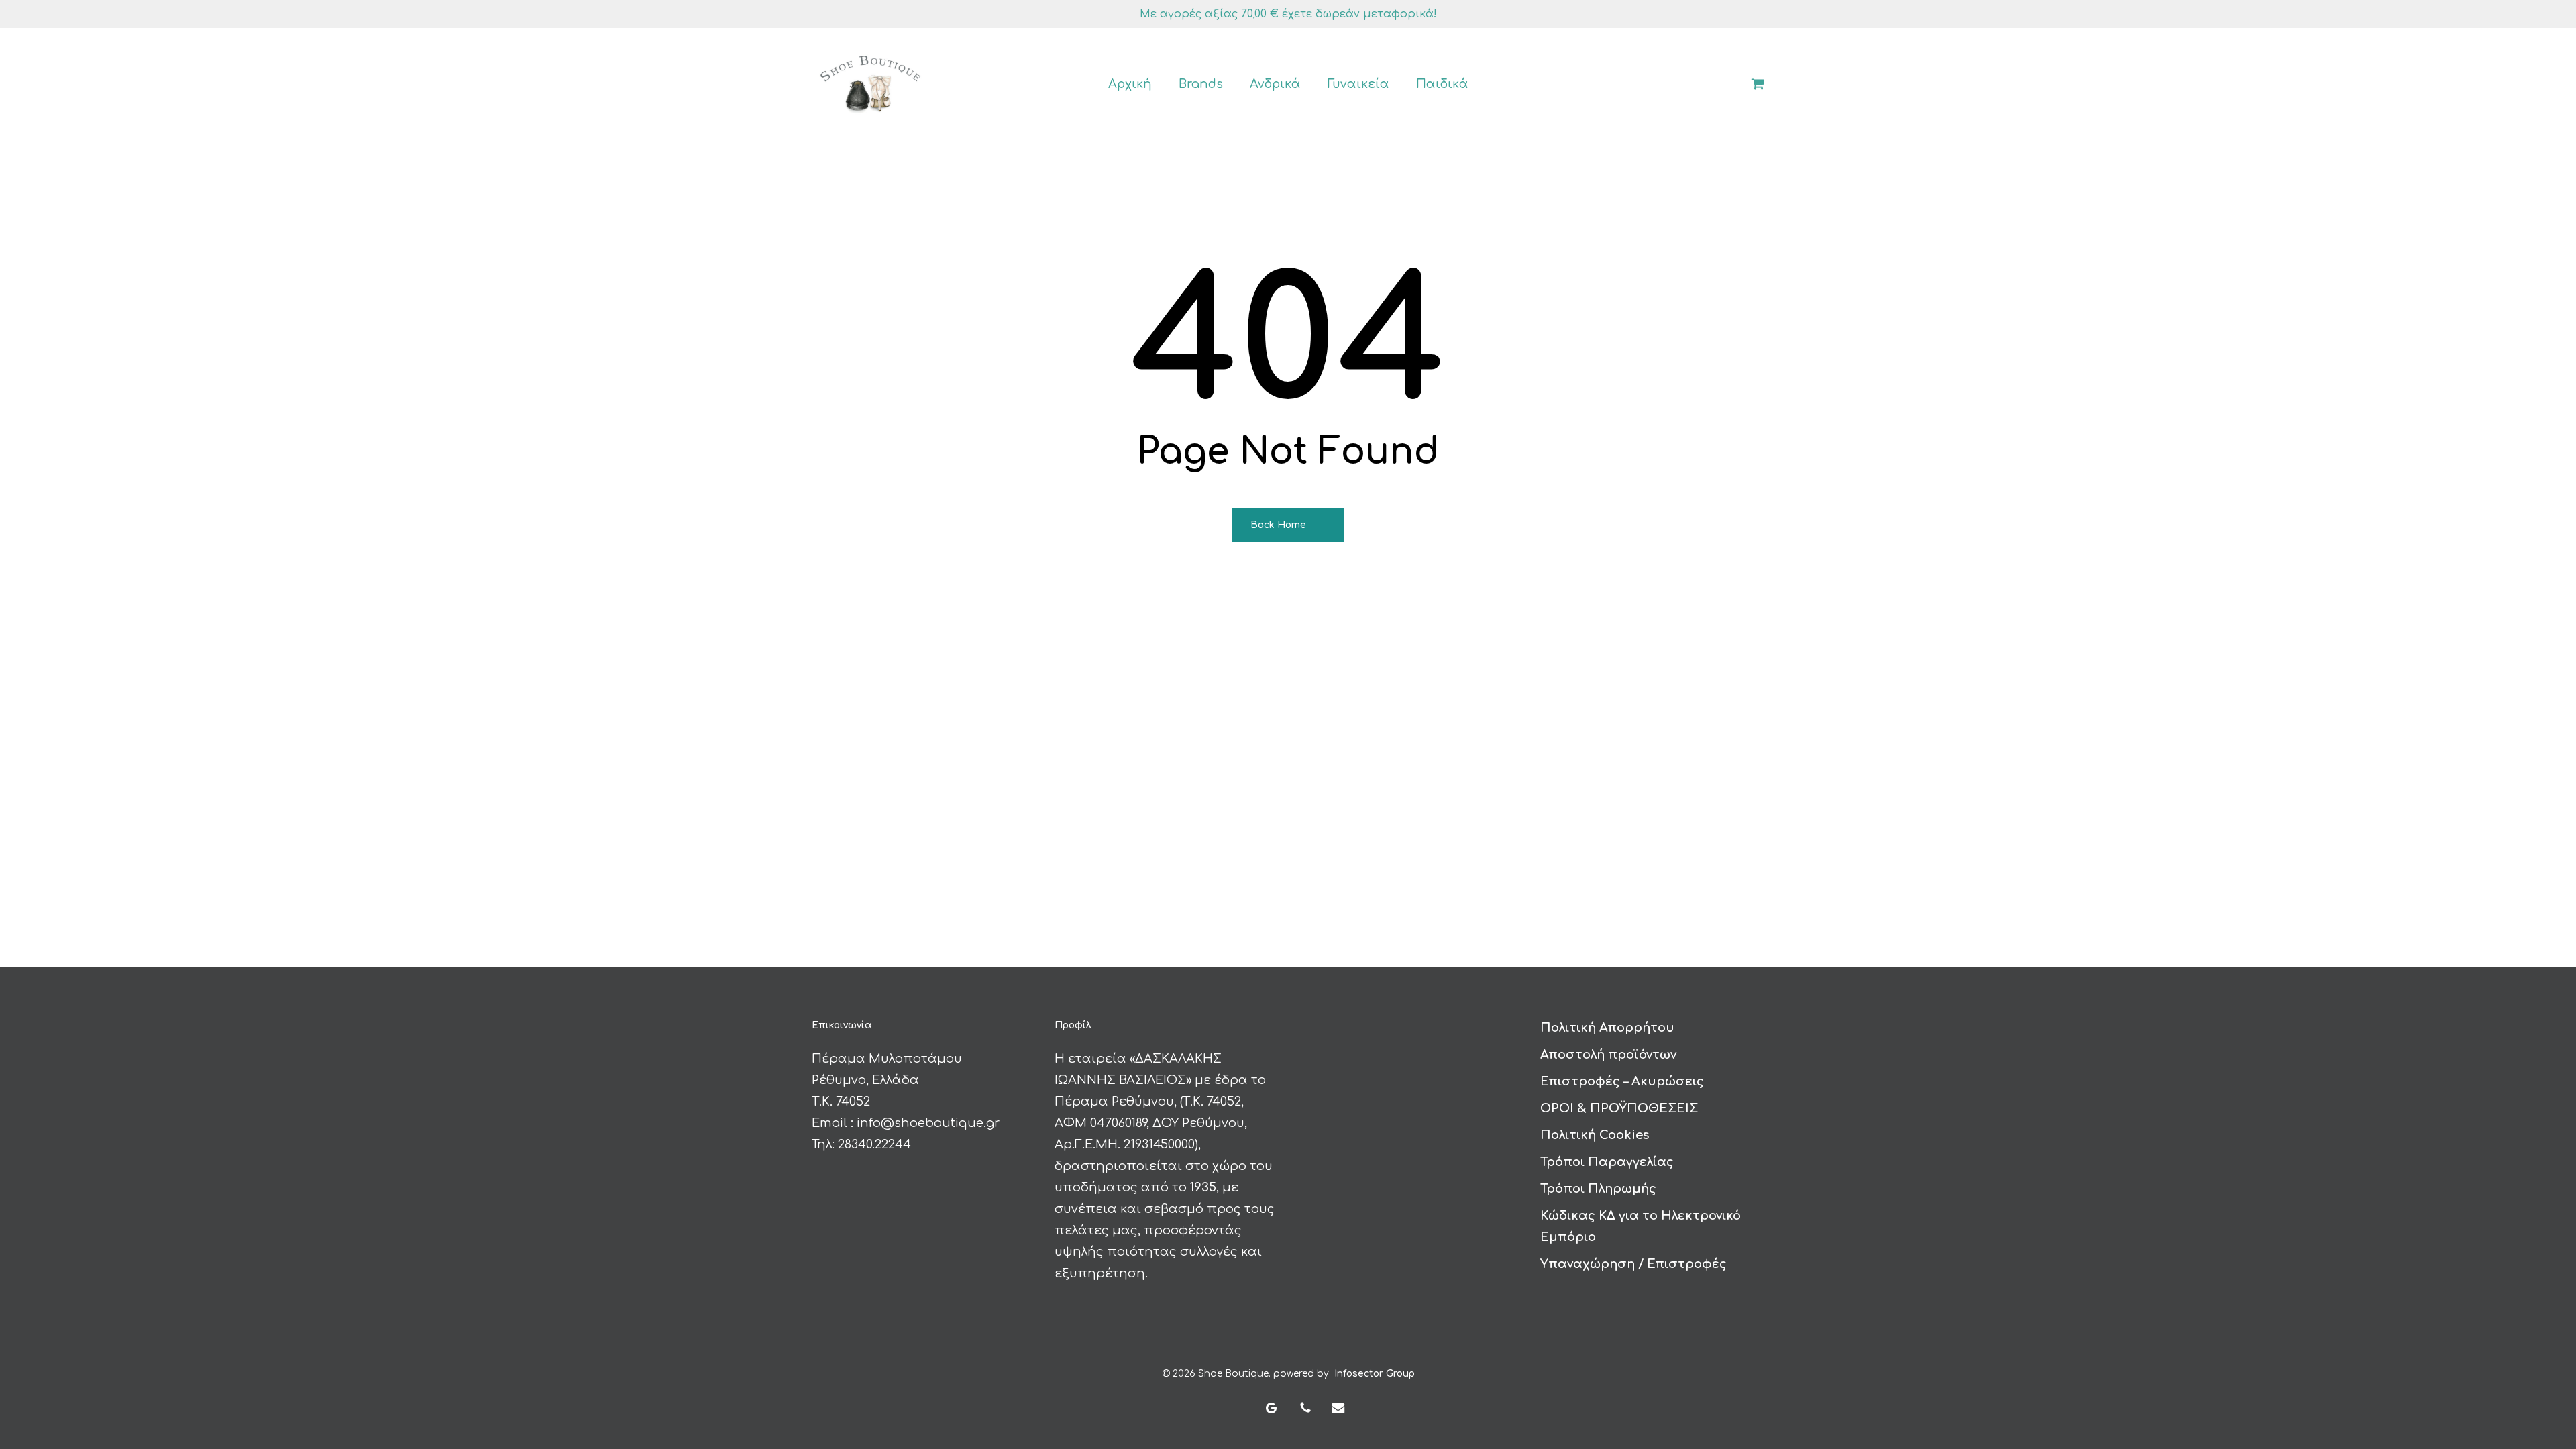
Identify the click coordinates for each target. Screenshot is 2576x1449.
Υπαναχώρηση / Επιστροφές (1633, 1264)
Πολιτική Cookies (1595, 1135)
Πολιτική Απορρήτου (1607, 1028)
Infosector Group (1375, 1374)
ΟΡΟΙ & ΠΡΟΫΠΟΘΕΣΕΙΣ (1619, 1108)
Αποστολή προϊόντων (1608, 1055)
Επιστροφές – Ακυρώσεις (1622, 1081)
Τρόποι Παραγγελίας (1607, 1162)
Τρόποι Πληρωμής (1598, 1189)
